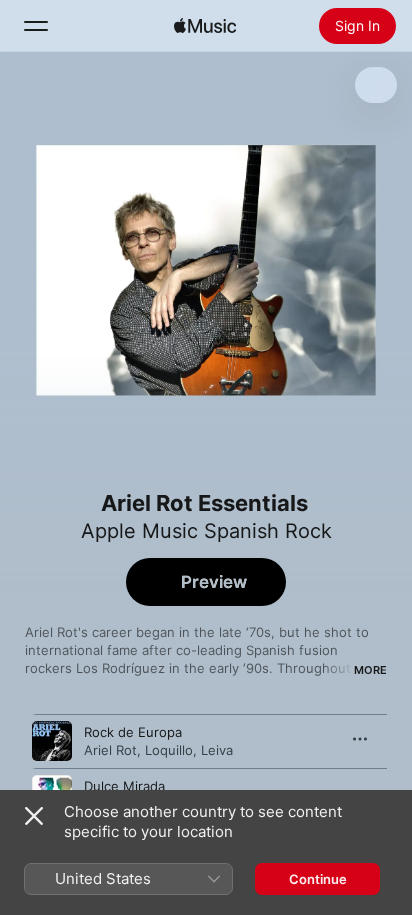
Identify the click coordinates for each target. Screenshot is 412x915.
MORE (370, 670)
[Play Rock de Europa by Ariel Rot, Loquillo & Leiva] (52, 741)
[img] (205, 26)
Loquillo (169, 750)
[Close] (34, 816)
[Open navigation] (36, 26)
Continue (318, 879)
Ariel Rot (110, 750)
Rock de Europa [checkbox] (133, 732)
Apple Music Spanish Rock (206, 531)
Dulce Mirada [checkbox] (124, 786)
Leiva (217, 750)
